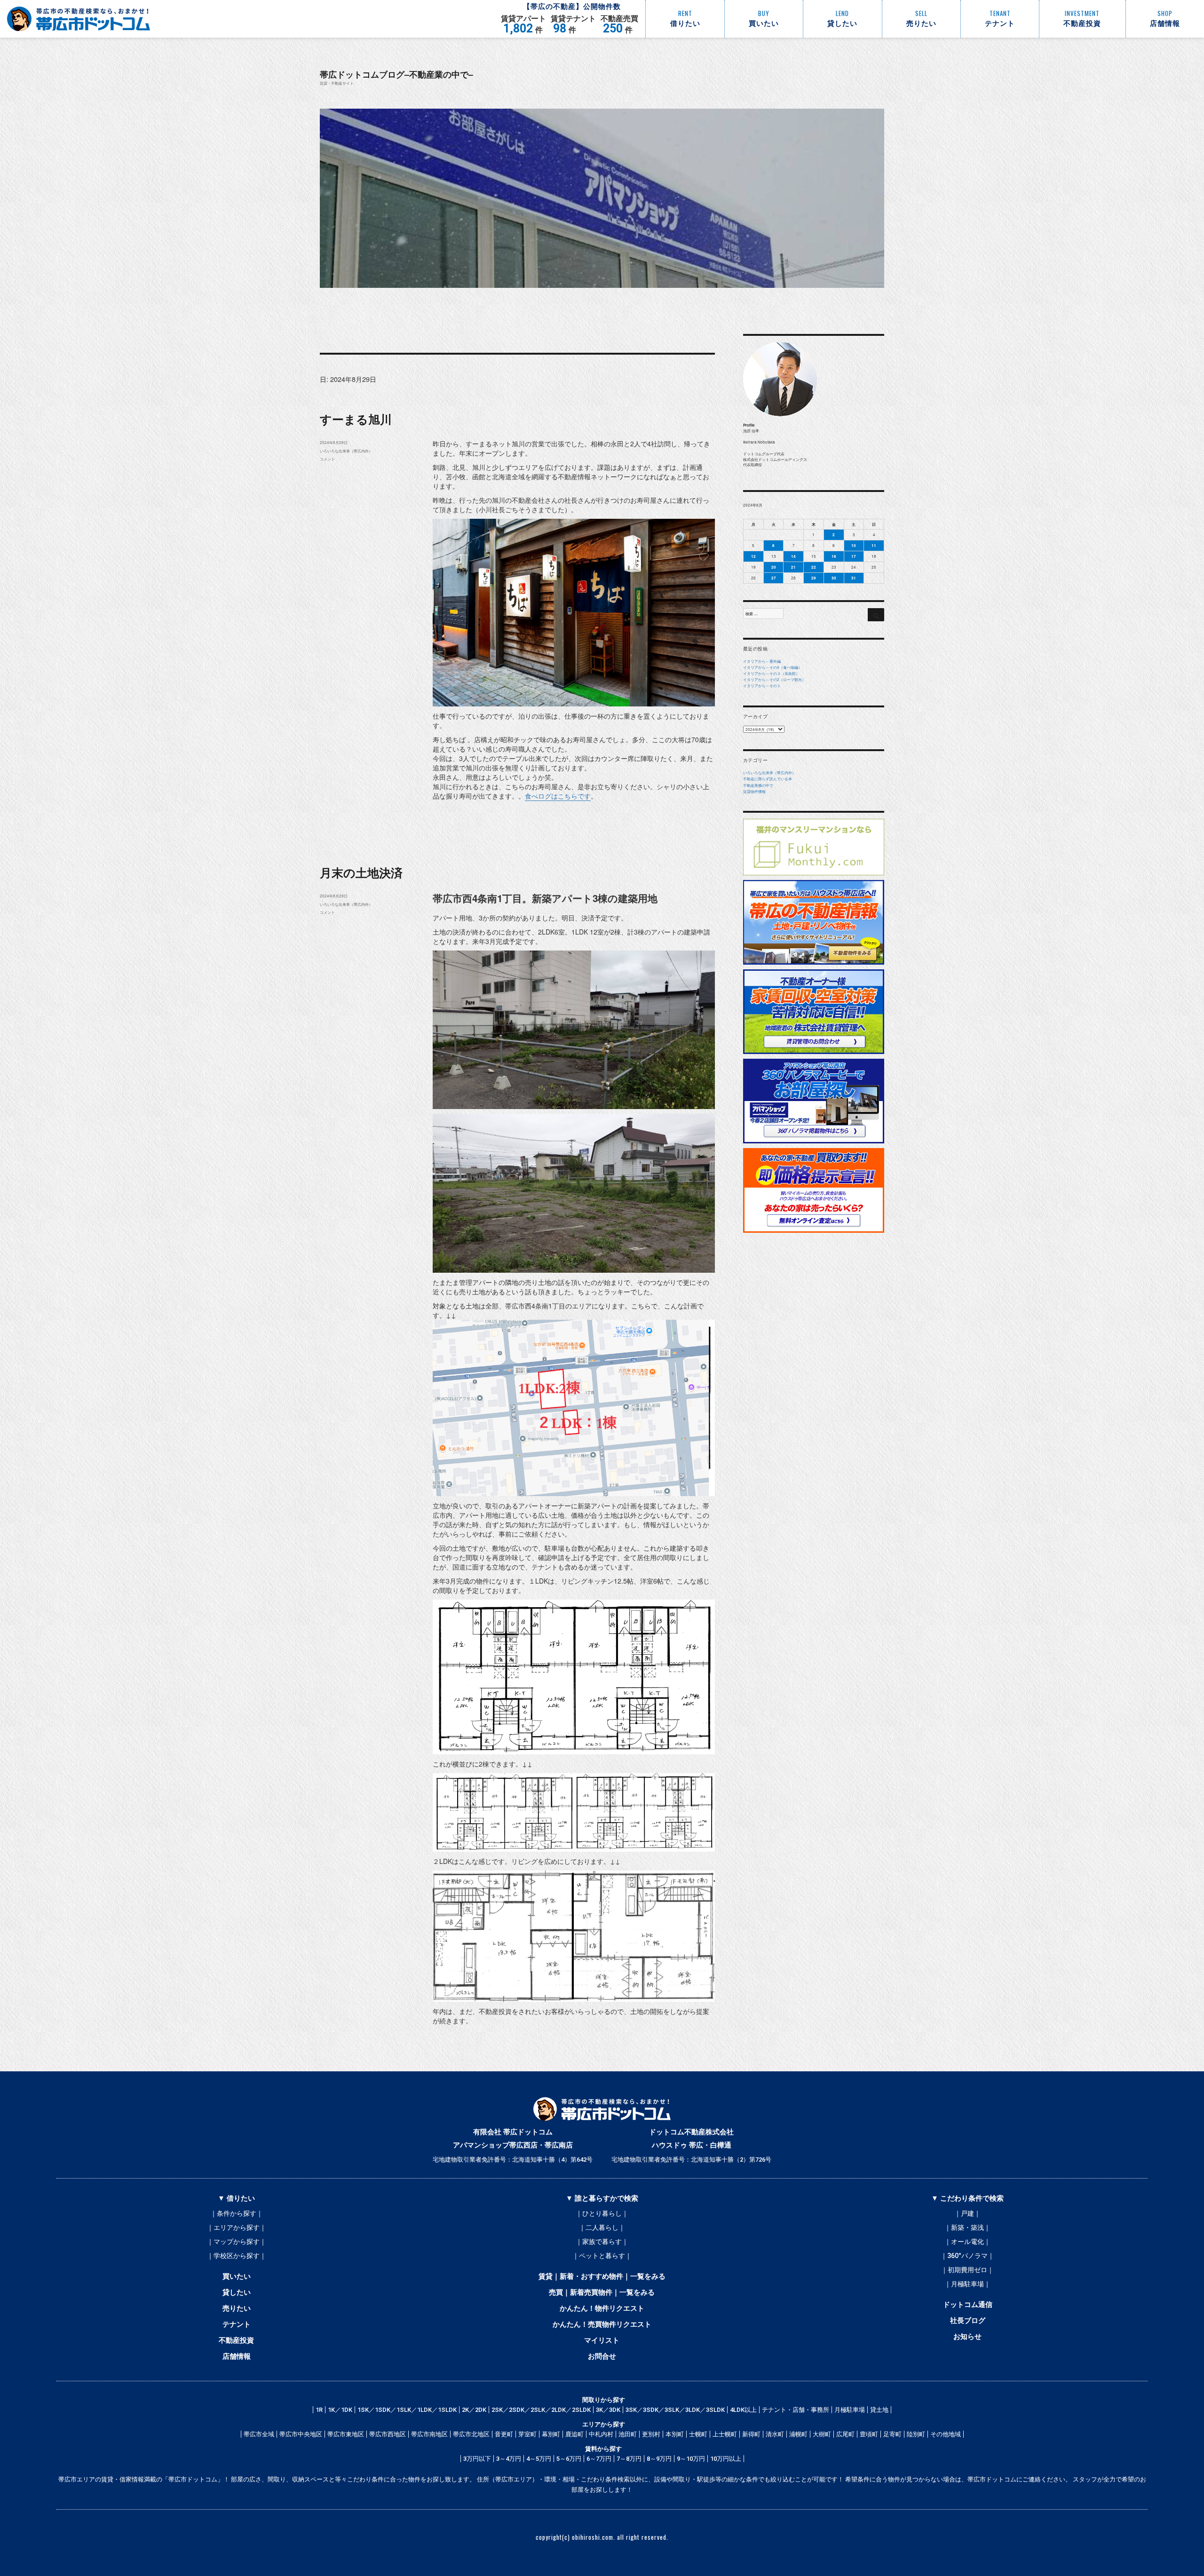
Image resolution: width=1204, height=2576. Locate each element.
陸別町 (916, 2434)
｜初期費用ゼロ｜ (967, 2270)
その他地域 (946, 2434)
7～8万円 (629, 2459)
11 (874, 545)
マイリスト (602, 2340)
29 (814, 578)
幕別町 (551, 2434)
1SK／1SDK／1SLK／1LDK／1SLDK (407, 2410)
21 (793, 567)
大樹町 (822, 2434)
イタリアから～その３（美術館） (771, 673)
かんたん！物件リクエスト (602, 2308)
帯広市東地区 (346, 2434)
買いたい (237, 2276)
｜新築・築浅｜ (967, 2227)
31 (854, 578)
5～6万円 (569, 2459)
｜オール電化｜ (967, 2242)
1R (319, 2410)
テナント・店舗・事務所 (796, 2410)
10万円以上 (726, 2459)
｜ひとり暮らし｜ (602, 2213)
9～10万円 (691, 2459)
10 (854, 545)
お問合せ (602, 2356)
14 (793, 556)
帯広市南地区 (429, 2434)
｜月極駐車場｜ (967, 2284)
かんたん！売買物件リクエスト (602, 2324)
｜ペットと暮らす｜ (602, 2256)
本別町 (675, 2434)
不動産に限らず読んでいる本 (768, 779)
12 (753, 556)
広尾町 (845, 2434)
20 (774, 567)
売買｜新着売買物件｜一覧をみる (602, 2292)
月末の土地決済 (361, 872)
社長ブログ (968, 2321)
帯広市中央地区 (301, 2434)
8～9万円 (659, 2459)
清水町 (775, 2434)
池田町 (628, 2434)
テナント (237, 2324)
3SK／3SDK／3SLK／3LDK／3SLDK (675, 2410)
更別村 (651, 2434)
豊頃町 (869, 2434)
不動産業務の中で (758, 785)
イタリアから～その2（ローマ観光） (774, 679)
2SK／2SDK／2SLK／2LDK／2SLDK (541, 2410)
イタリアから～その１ (762, 686)
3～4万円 (509, 2459)
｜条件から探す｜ (237, 2213)
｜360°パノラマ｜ (967, 2256)
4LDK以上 (743, 2410)
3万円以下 (477, 2459)
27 (774, 578)
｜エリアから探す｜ (237, 2227)
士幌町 (698, 2434)
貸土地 (879, 2410)
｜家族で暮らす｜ (602, 2242)
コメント (327, 459)
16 (834, 556)
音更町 (504, 2434)
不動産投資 (236, 2340)
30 (834, 578)
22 (814, 567)
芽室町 (527, 2434)
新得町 (751, 2434)
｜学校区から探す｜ (237, 2256)
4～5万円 (539, 2459)
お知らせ (967, 2337)
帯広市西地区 (388, 2434)
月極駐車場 (850, 2410)
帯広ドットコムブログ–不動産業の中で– (396, 74)
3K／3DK (608, 2410)
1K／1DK (340, 2410)
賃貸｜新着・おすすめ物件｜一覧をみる (602, 2276)
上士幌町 (725, 2434)
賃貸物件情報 (754, 791)
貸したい (237, 2292)
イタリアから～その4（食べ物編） (772, 667)
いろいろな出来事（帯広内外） (346, 451)
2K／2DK (474, 2410)
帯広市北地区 (471, 2434)
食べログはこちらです (558, 796)
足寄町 (892, 2434)
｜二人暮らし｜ (602, 2227)
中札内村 (601, 2434)
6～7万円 (599, 2459)
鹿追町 (574, 2434)
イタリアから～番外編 (762, 661)
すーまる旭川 (356, 419)
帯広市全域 (259, 2434)
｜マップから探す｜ (237, 2242)
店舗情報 (237, 2356)
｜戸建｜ (967, 2213)
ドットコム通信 (968, 2305)
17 (854, 556)
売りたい (237, 2308)
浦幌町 (798, 2434)
